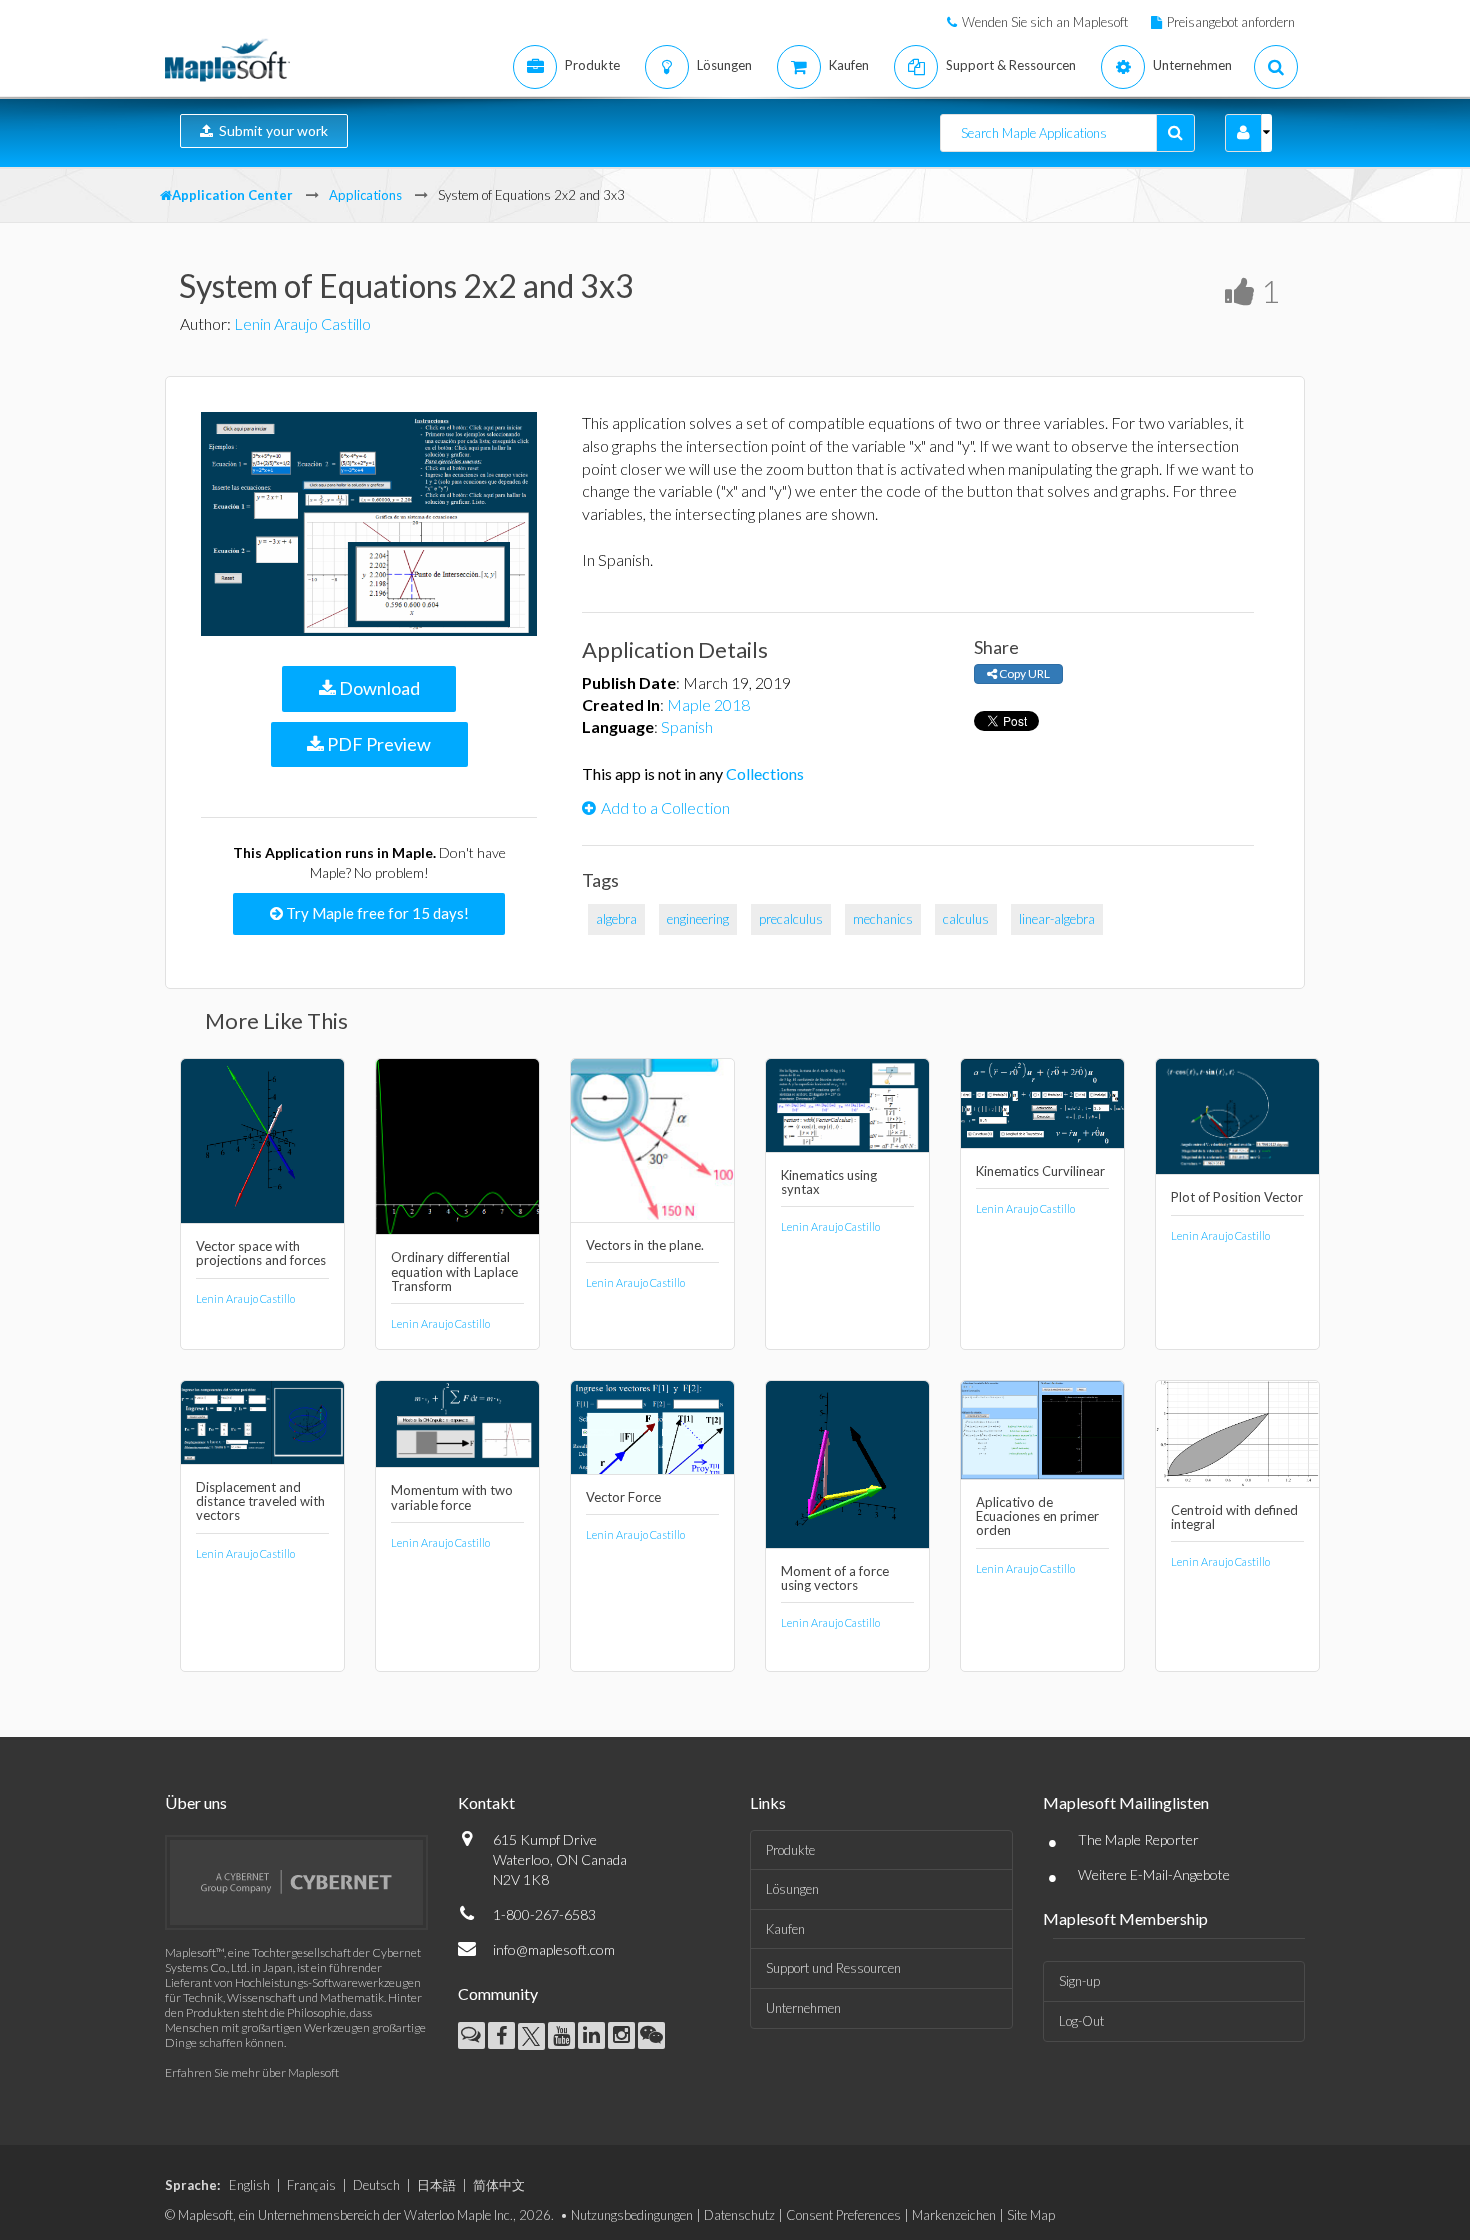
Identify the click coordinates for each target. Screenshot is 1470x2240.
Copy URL (1023, 673)
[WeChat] (651, 2035)
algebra (616, 919)
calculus (966, 919)
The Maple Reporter (1138, 1839)
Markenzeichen (954, 2215)
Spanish (687, 726)
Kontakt (486, 1802)
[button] (1243, 133)
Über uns (196, 1802)
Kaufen (785, 1929)
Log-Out (1081, 2021)
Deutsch (376, 2185)
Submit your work (270, 130)
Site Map (1031, 2215)
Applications (365, 195)
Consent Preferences (843, 2215)
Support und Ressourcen (833, 1968)
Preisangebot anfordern (1231, 22)
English (249, 2185)
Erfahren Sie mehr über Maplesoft (252, 2072)
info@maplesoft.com (554, 1949)
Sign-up (1079, 1981)
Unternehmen (803, 2008)
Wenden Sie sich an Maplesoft (1045, 22)
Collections (765, 773)
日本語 (436, 2185)
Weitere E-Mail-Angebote (1154, 1874)
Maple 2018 (708, 704)
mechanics (883, 919)
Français (311, 2185)
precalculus (791, 919)
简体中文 (499, 2185)
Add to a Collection (665, 807)
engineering (698, 919)
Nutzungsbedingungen (632, 2215)
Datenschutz (739, 2215)
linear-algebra (1057, 919)
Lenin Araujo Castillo (302, 323)
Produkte (790, 1850)
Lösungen (792, 1889)
